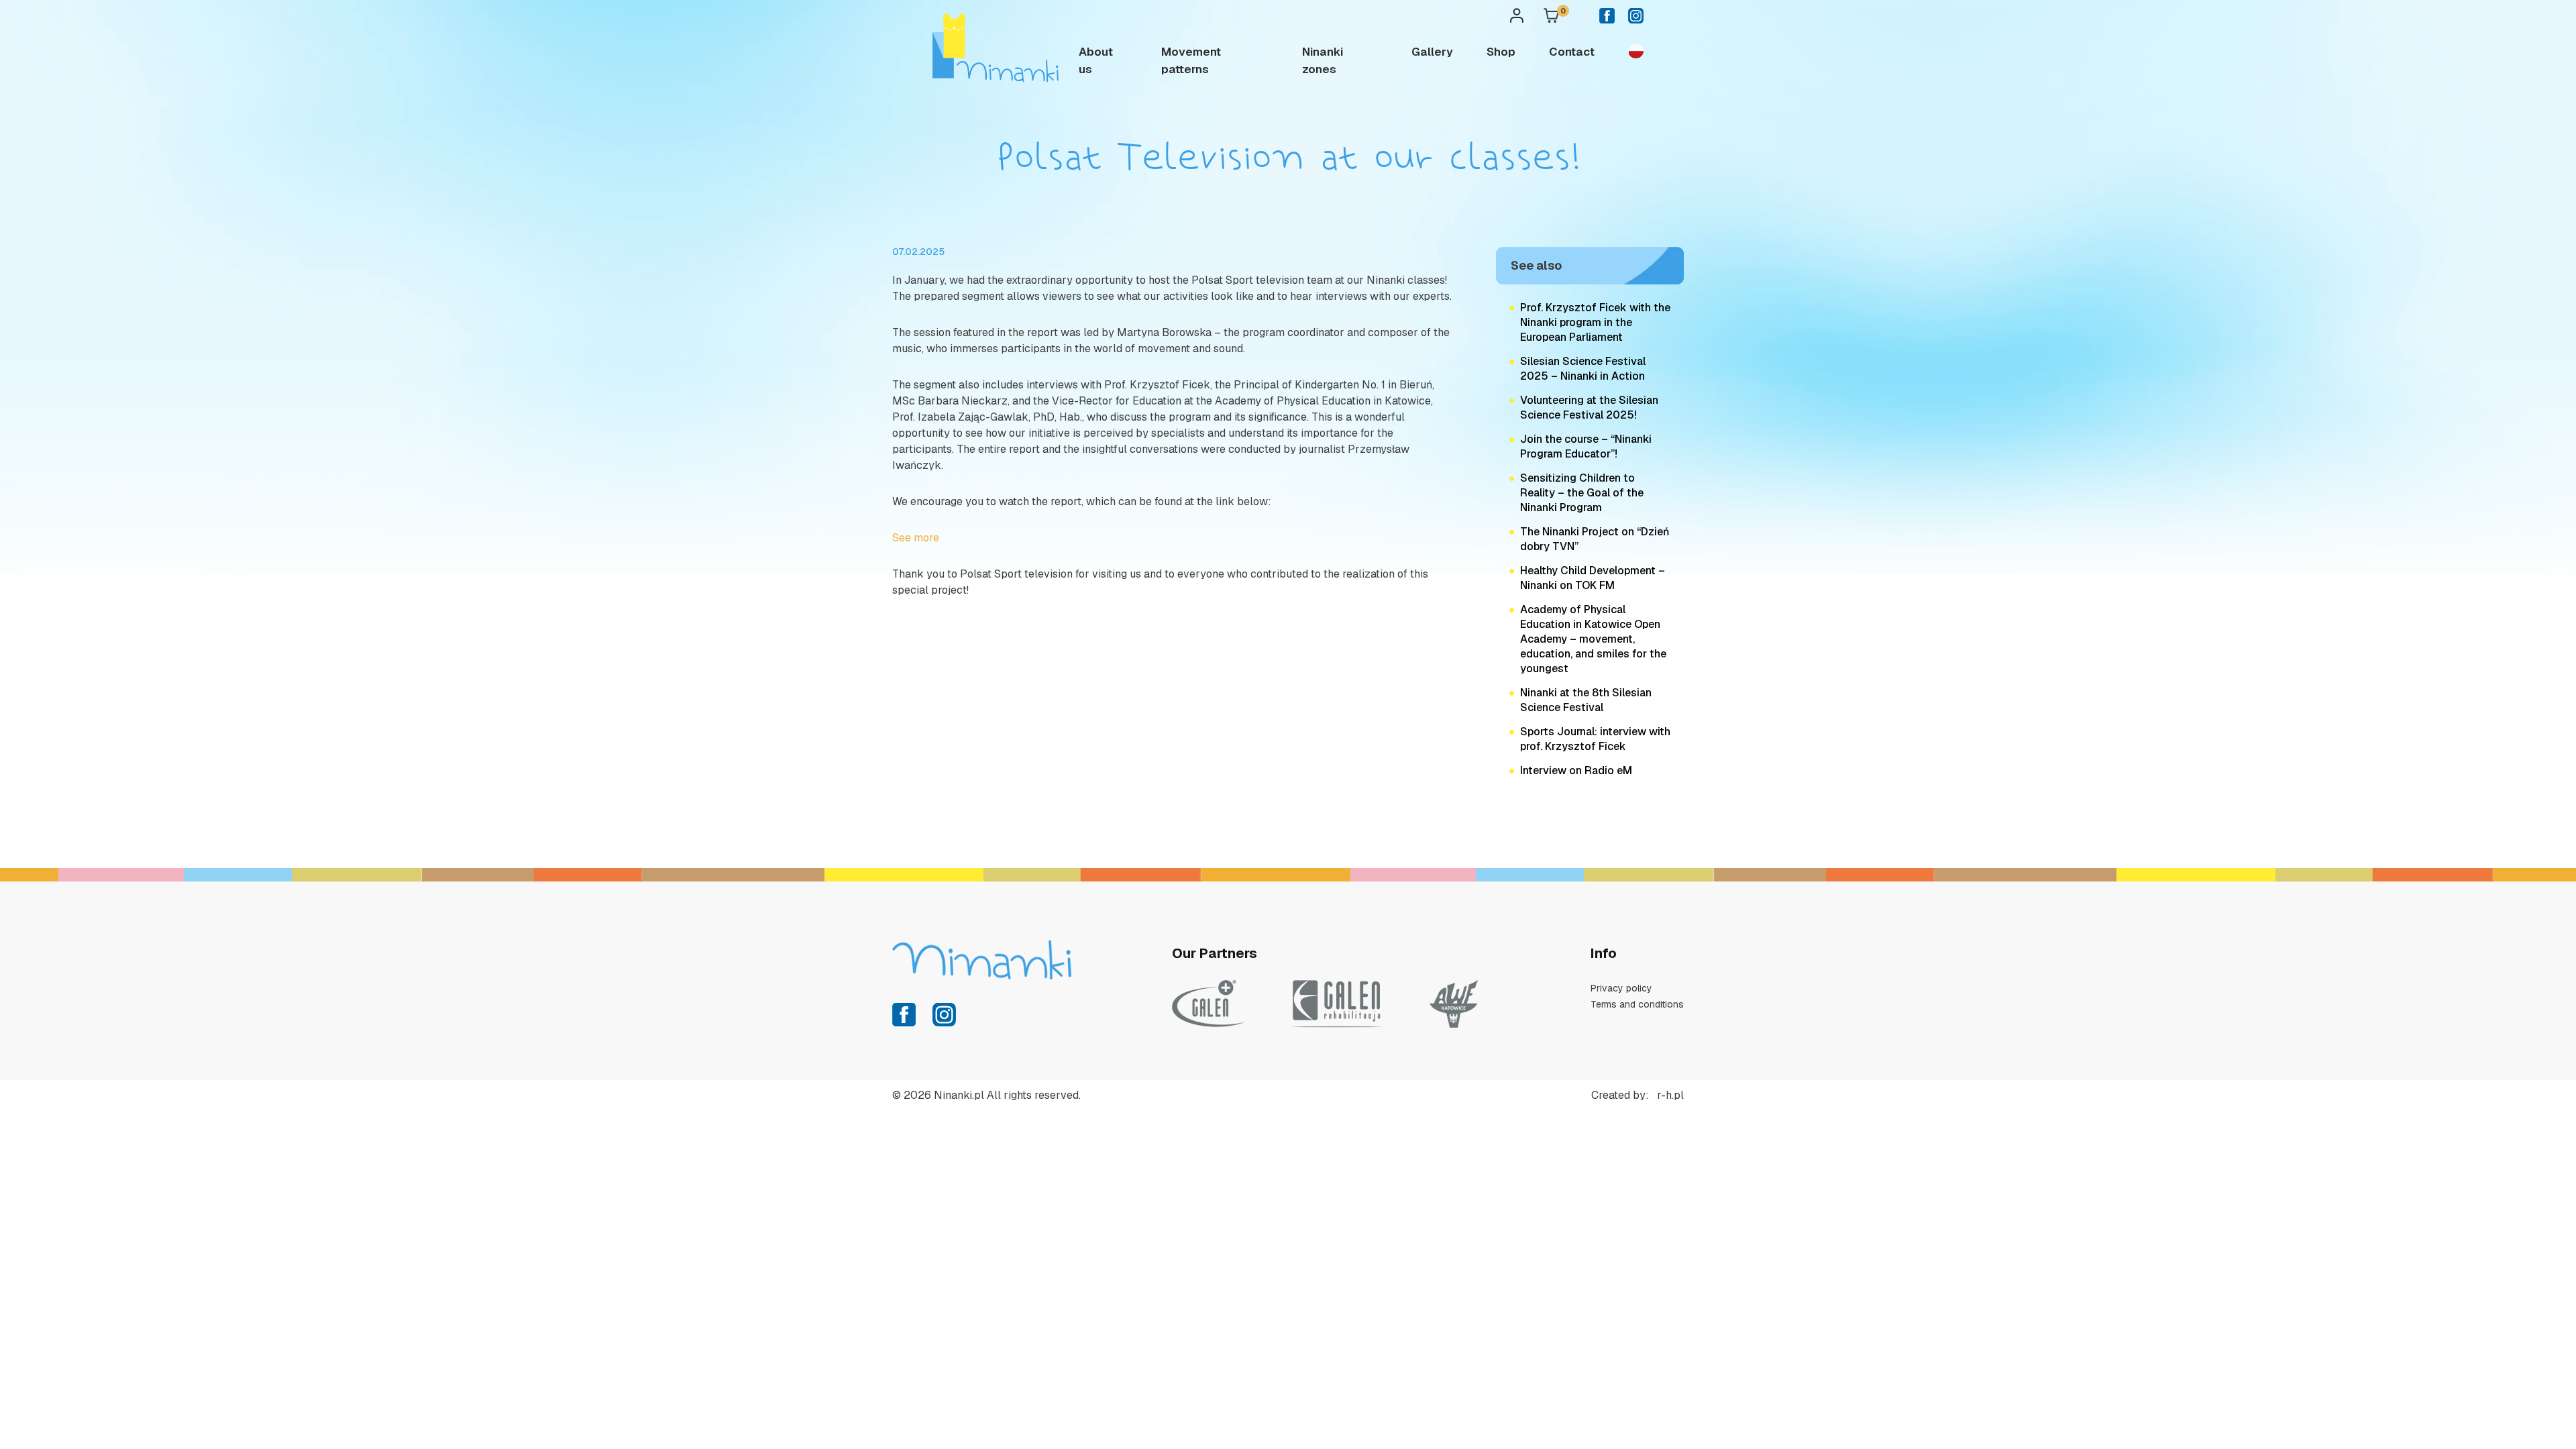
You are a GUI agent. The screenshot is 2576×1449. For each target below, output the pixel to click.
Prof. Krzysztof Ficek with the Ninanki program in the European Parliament (1595, 322)
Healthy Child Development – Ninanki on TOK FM (1593, 578)
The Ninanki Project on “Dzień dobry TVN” (1595, 539)
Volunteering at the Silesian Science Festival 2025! (1589, 408)
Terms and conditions (1637, 1004)
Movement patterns (1191, 60)
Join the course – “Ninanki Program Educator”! (1586, 446)
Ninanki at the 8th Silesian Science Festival (1586, 700)
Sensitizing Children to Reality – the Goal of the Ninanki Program (1582, 493)
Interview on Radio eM (1576, 770)
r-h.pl (1670, 1095)
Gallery (1432, 52)
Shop (1501, 52)
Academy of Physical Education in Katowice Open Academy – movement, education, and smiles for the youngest (1593, 639)
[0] (1551, 18)
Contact (1572, 52)
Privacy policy (1621, 988)
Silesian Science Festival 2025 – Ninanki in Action (1583, 369)
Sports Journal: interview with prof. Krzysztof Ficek (1595, 739)
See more (916, 538)
